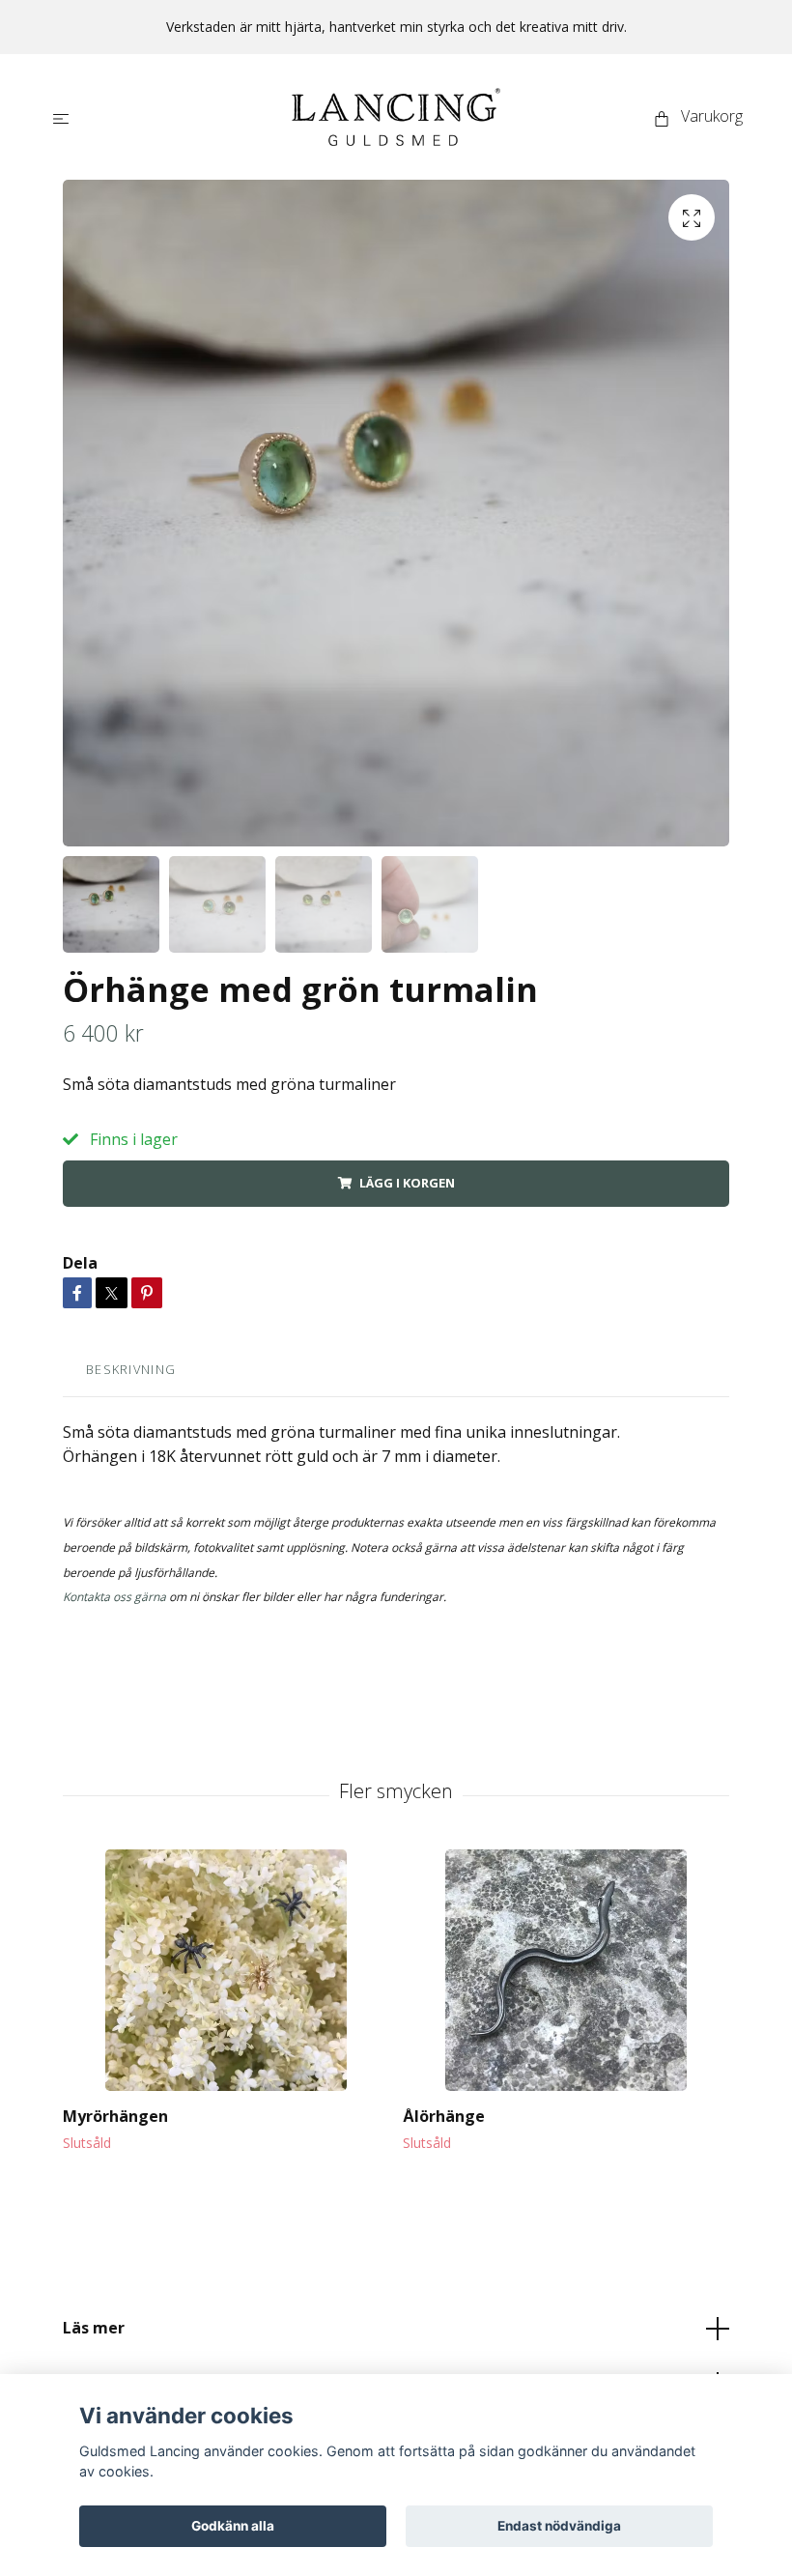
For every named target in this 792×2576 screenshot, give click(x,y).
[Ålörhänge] (566, 1970)
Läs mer (94, 2328)
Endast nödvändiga (559, 2526)
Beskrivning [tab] (131, 1369)
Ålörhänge (444, 2116)
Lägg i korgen (407, 1183)
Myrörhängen (115, 2116)
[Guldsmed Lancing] (396, 117)
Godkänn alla (233, 2526)
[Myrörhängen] (226, 1970)
